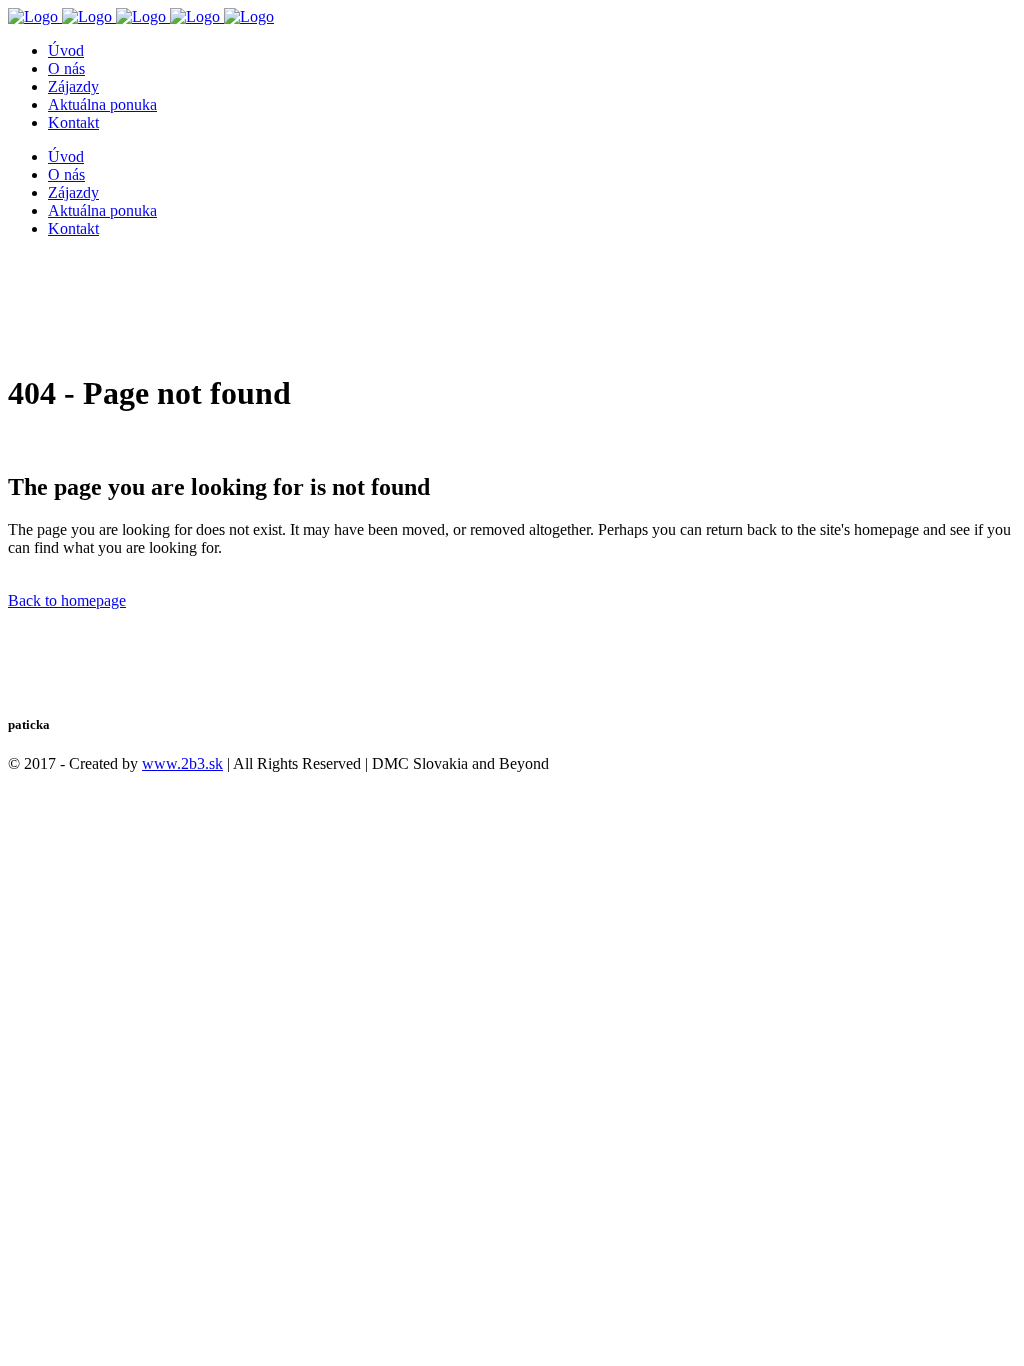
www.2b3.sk (182, 763)
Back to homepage (67, 600)
